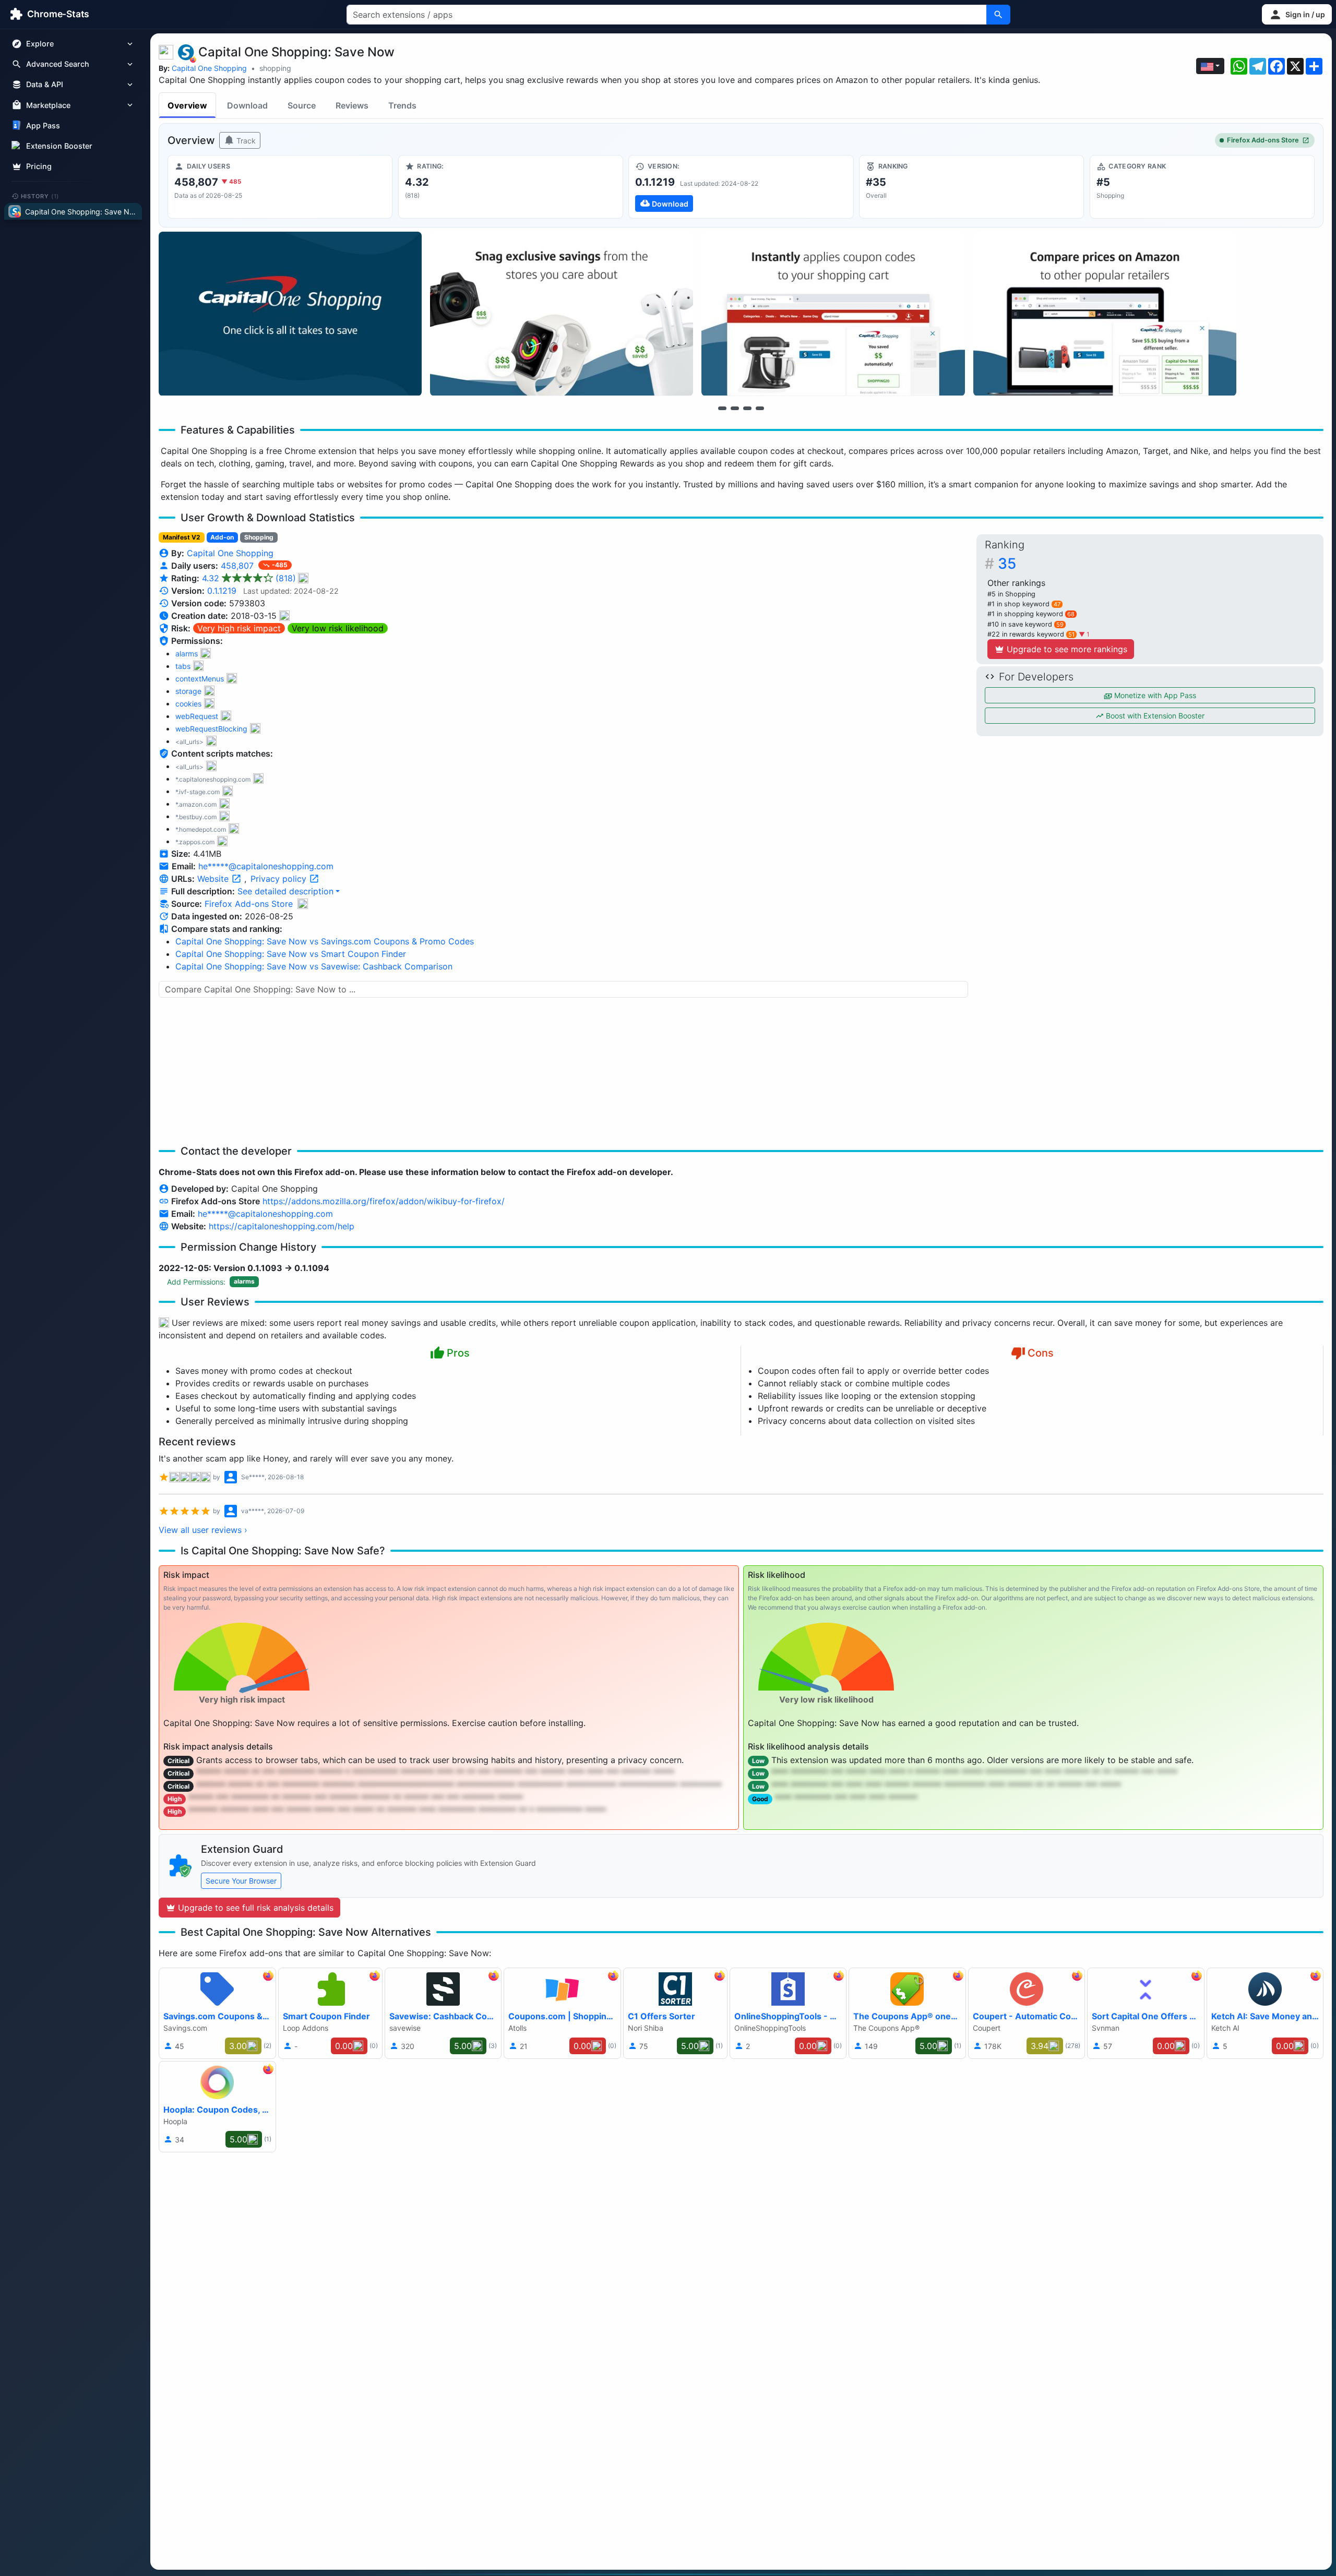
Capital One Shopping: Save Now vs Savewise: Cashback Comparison (314, 966)
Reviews (352, 105)
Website (214, 879)
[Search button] (998, 15)
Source (302, 105)
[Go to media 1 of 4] (722, 408)
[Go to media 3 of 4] (747, 408)
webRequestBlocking (211, 729)
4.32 (249, 578)
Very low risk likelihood (338, 628)
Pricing (39, 166)
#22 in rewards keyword (1031, 634)
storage (188, 691)
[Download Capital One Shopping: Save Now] (741, 187)
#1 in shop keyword (1024, 604)
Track (245, 141)
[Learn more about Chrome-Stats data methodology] (303, 904)
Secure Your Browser (241, 1881)
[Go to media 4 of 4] (760, 408)
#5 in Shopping (1011, 594)
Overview (187, 105)
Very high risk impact (239, 628)
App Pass (43, 125)
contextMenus (200, 679)
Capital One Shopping (209, 68)
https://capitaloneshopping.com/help (282, 1226)
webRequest (197, 716)
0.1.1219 (222, 591)
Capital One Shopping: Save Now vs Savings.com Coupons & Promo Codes (325, 941)
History (40, 196)
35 (1007, 564)
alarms (187, 654)
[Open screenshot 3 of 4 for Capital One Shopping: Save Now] (833, 314)
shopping (275, 68)
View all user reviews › (203, 1530)
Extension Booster (59, 146)
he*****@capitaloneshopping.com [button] (266, 866)
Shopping (259, 537)
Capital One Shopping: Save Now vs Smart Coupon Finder (291, 954)
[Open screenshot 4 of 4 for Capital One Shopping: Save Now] (1105, 314)
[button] (1297, 14)
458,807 (238, 566)
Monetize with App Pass (1154, 695)
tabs (183, 666)
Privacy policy (280, 879)
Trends (402, 105)
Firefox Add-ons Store (1263, 140)
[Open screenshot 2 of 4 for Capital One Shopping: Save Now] (562, 314)
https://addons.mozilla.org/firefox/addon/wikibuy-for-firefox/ (384, 1201)
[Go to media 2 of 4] (735, 408)
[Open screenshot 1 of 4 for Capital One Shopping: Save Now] (290, 314)
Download (247, 105)
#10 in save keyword (1025, 624)
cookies (188, 704)
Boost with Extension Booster (1154, 716)
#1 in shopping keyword (1031, 614)
